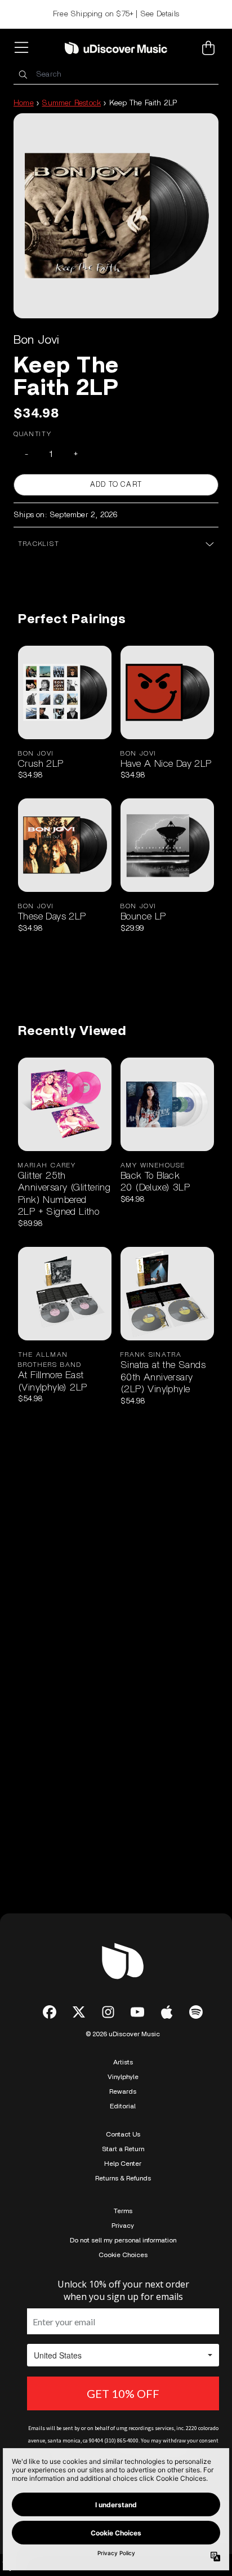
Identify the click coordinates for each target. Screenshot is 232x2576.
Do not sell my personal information (123, 2240)
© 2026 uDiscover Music (123, 2034)
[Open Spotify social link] (196, 2012)
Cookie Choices (123, 2255)
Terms (123, 2211)
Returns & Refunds (123, 2178)
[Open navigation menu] (24, 48)
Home (24, 103)
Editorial (123, 2106)
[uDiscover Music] (116, 48)
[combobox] (116, 75)
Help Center (123, 2164)
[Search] (23, 75)
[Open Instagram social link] (108, 2012)
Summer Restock (71, 103)
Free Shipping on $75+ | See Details (116, 14)
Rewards (123, 2091)
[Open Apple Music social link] (167, 2012)
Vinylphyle (123, 2077)
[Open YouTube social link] (137, 2012)
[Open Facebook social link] (50, 2012)
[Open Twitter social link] (79, 2012)
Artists (123, 2062)
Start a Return (123, 2149)
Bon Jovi (37, 340)
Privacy (123, 2226)
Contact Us (123, 2134)
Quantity (33, 434)
